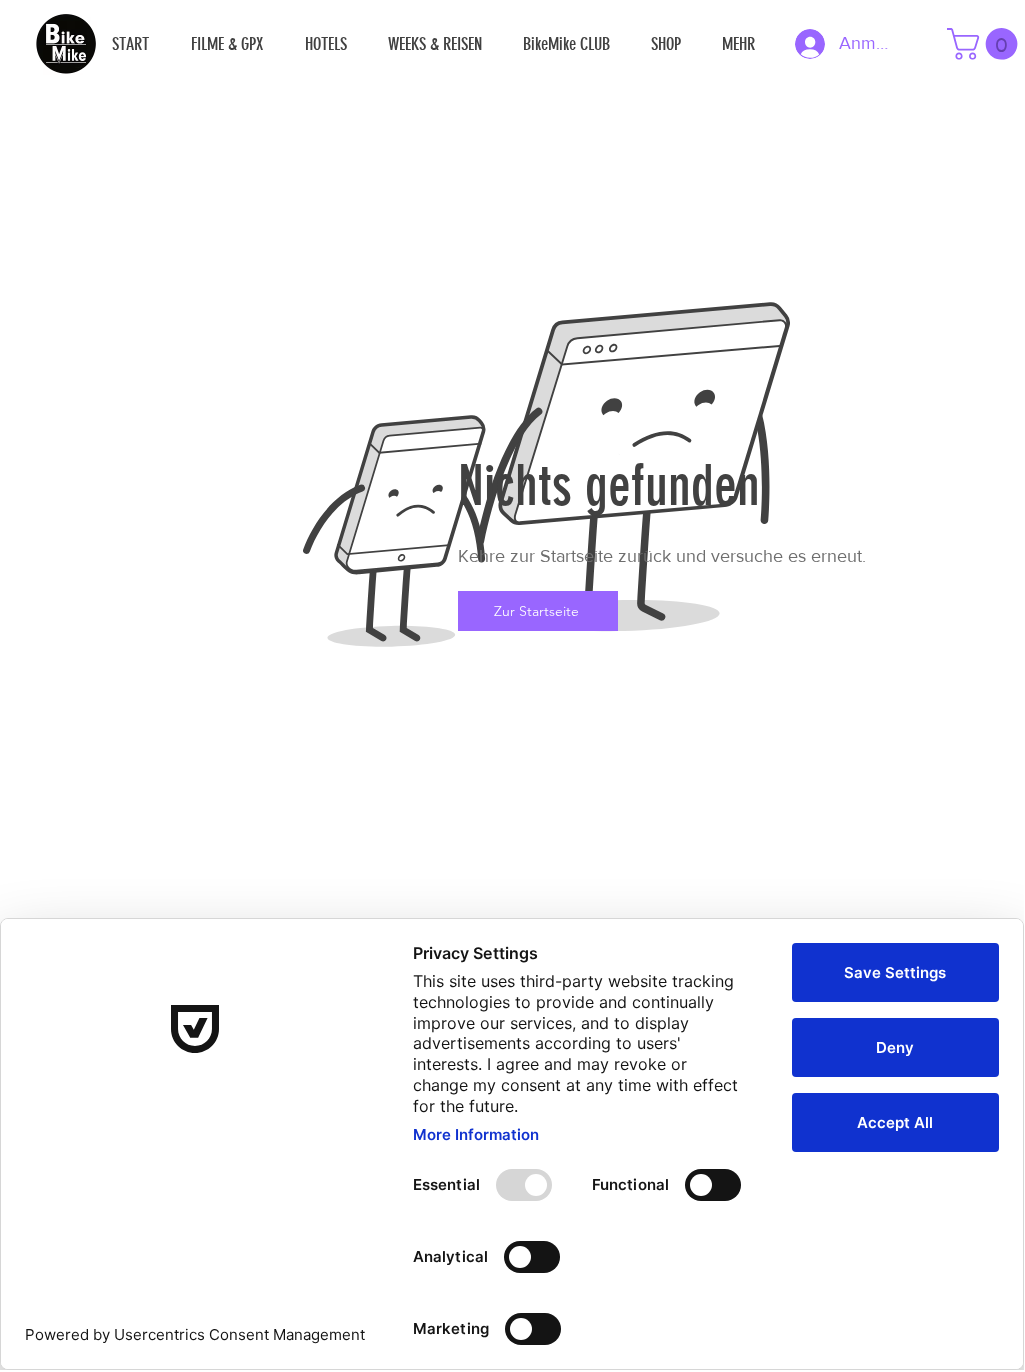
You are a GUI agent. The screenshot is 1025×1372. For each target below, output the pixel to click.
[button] (986, 44)
